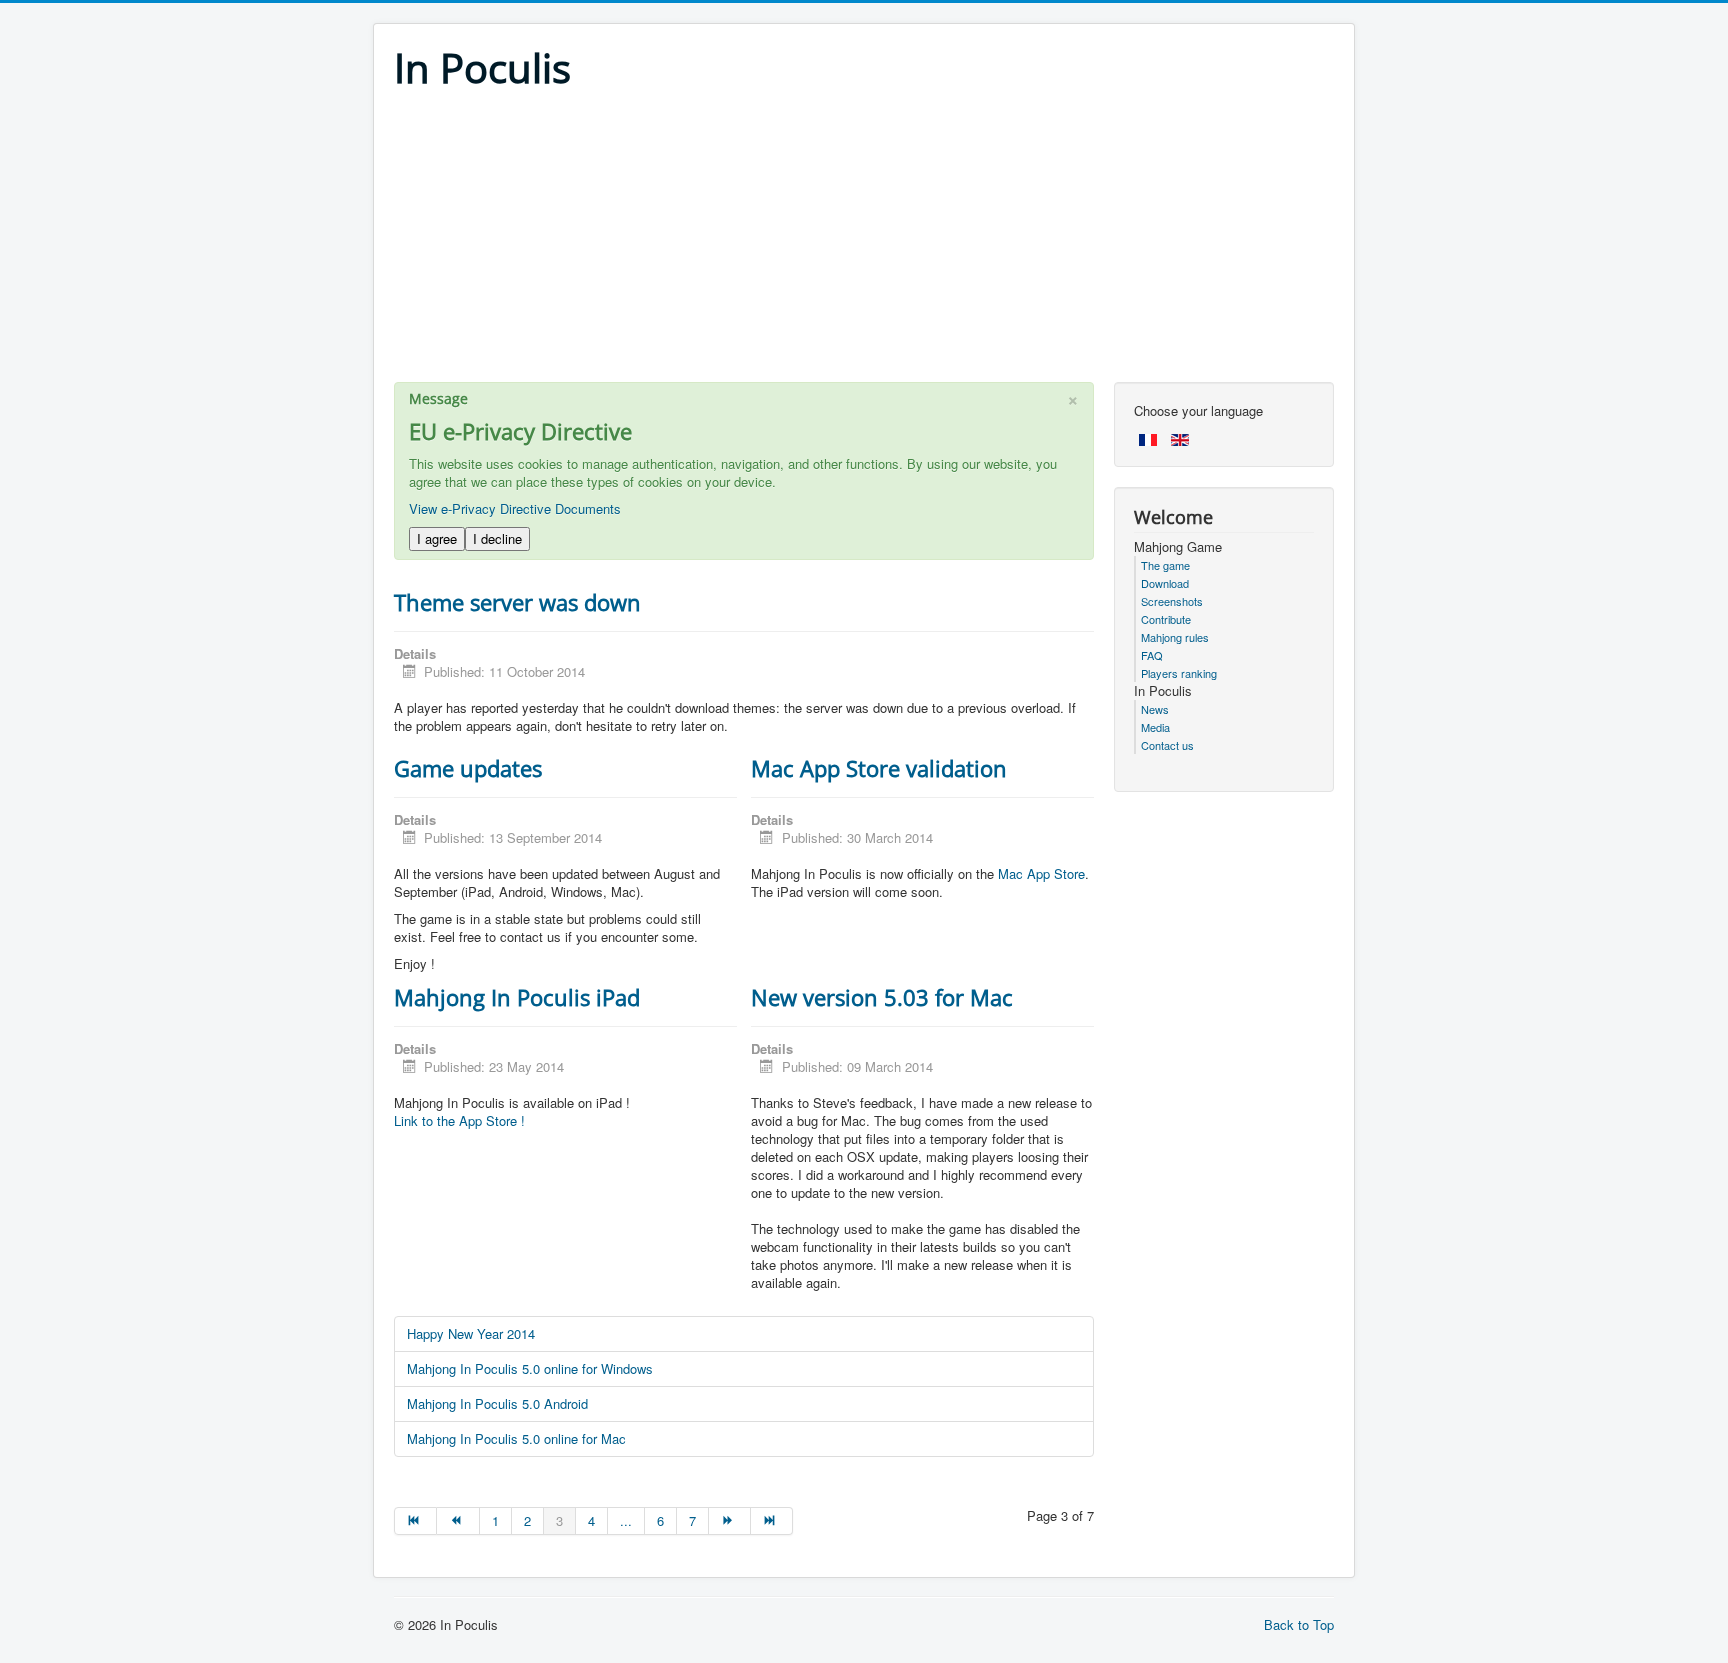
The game (1165, 565)
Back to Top (1299, 1624)
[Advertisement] (864, 242)
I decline (497, 538)
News (1155, 709)
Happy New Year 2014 (471, 1333)
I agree (437, 538)
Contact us (1167, 745)
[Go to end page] (772, 1521)
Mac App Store (1041, 873)
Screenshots (1172, 601)
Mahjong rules (1175, 637)
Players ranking (1179, 673)
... (626, 1520)
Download (1165, 583)
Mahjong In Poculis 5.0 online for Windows (530, 1368)
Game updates (468, 768)
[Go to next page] (730, 1521)
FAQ (1152, 655)
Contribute (1166, 619)
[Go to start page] (415, 1521)
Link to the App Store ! (459, 1120)
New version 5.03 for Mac (882, 997)
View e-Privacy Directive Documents (515, 508)
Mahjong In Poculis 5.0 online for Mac (516, 1438)
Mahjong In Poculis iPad (517, 997)
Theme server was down (517, 602)
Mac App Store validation (879, 768)
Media (1155, 727)
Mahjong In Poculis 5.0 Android (497, 1403)
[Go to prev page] (458, 1521)
